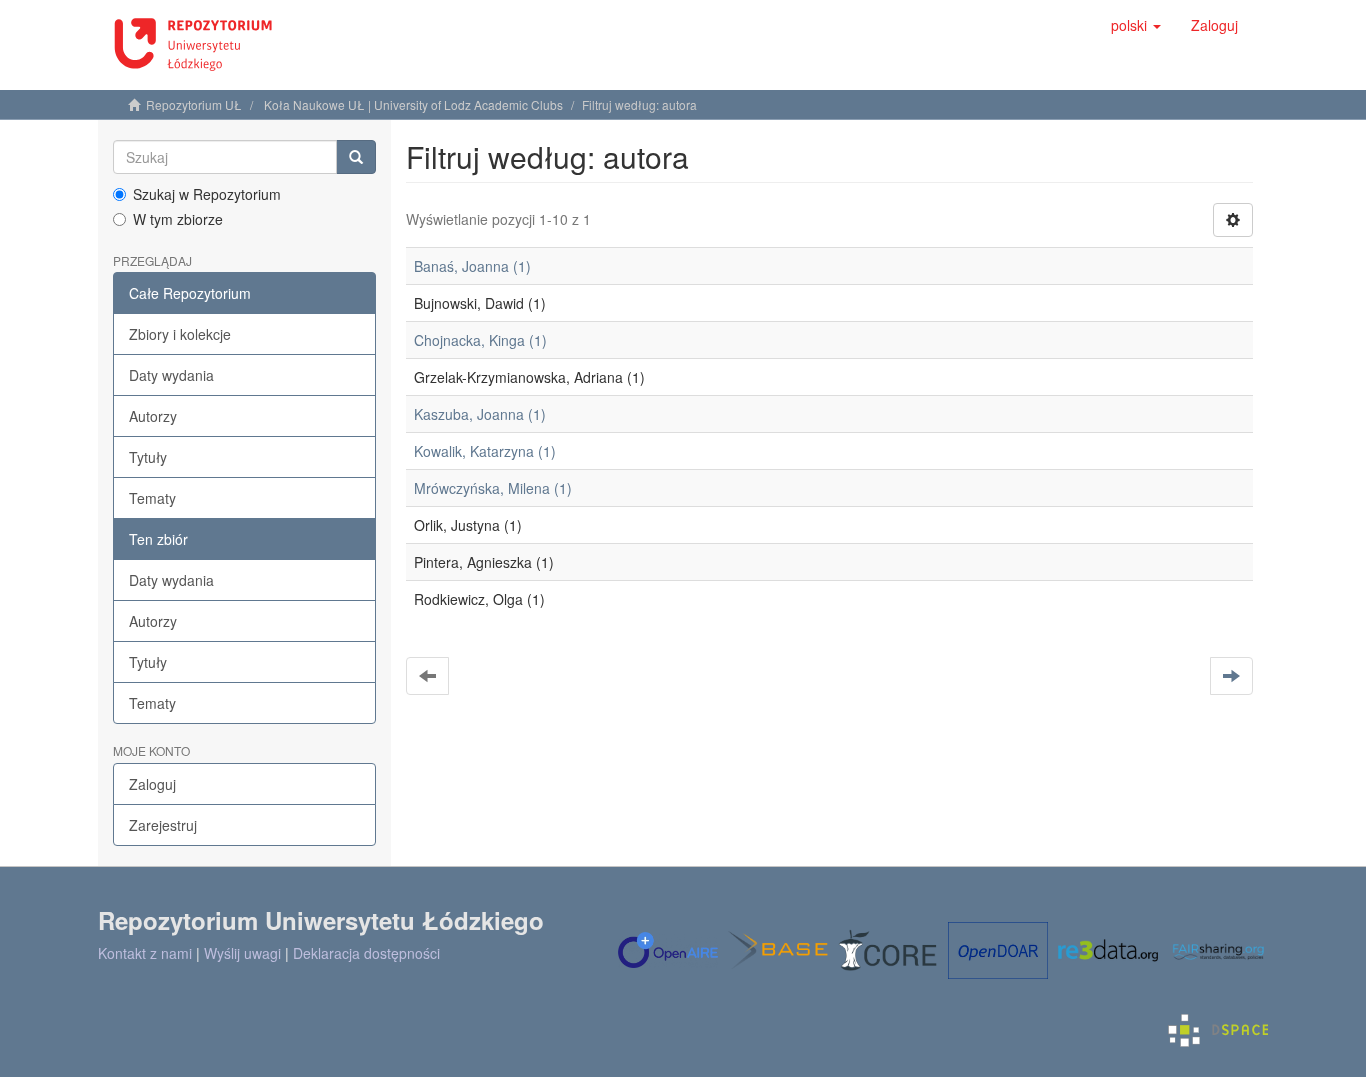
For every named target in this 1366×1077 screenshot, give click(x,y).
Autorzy (153, 416)
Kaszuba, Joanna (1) (480, 414)
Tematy (152, 498)
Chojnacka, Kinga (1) (480, 340)
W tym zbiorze (178, 219)
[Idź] (356, 157)
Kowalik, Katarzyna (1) (485, 451)
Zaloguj (152, 784)
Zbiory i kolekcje (180, 334)
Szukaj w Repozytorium (207, 194)
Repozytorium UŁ (194, 104)
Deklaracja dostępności (366, 953)
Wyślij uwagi (242, 953)
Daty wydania (171, 375)
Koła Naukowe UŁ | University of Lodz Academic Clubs (413, 104)
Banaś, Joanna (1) (472, 266)
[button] (1136, 25)
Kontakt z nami (145, 953)
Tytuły (148, 457)
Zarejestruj (163, 825)
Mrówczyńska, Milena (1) (493, 488)
